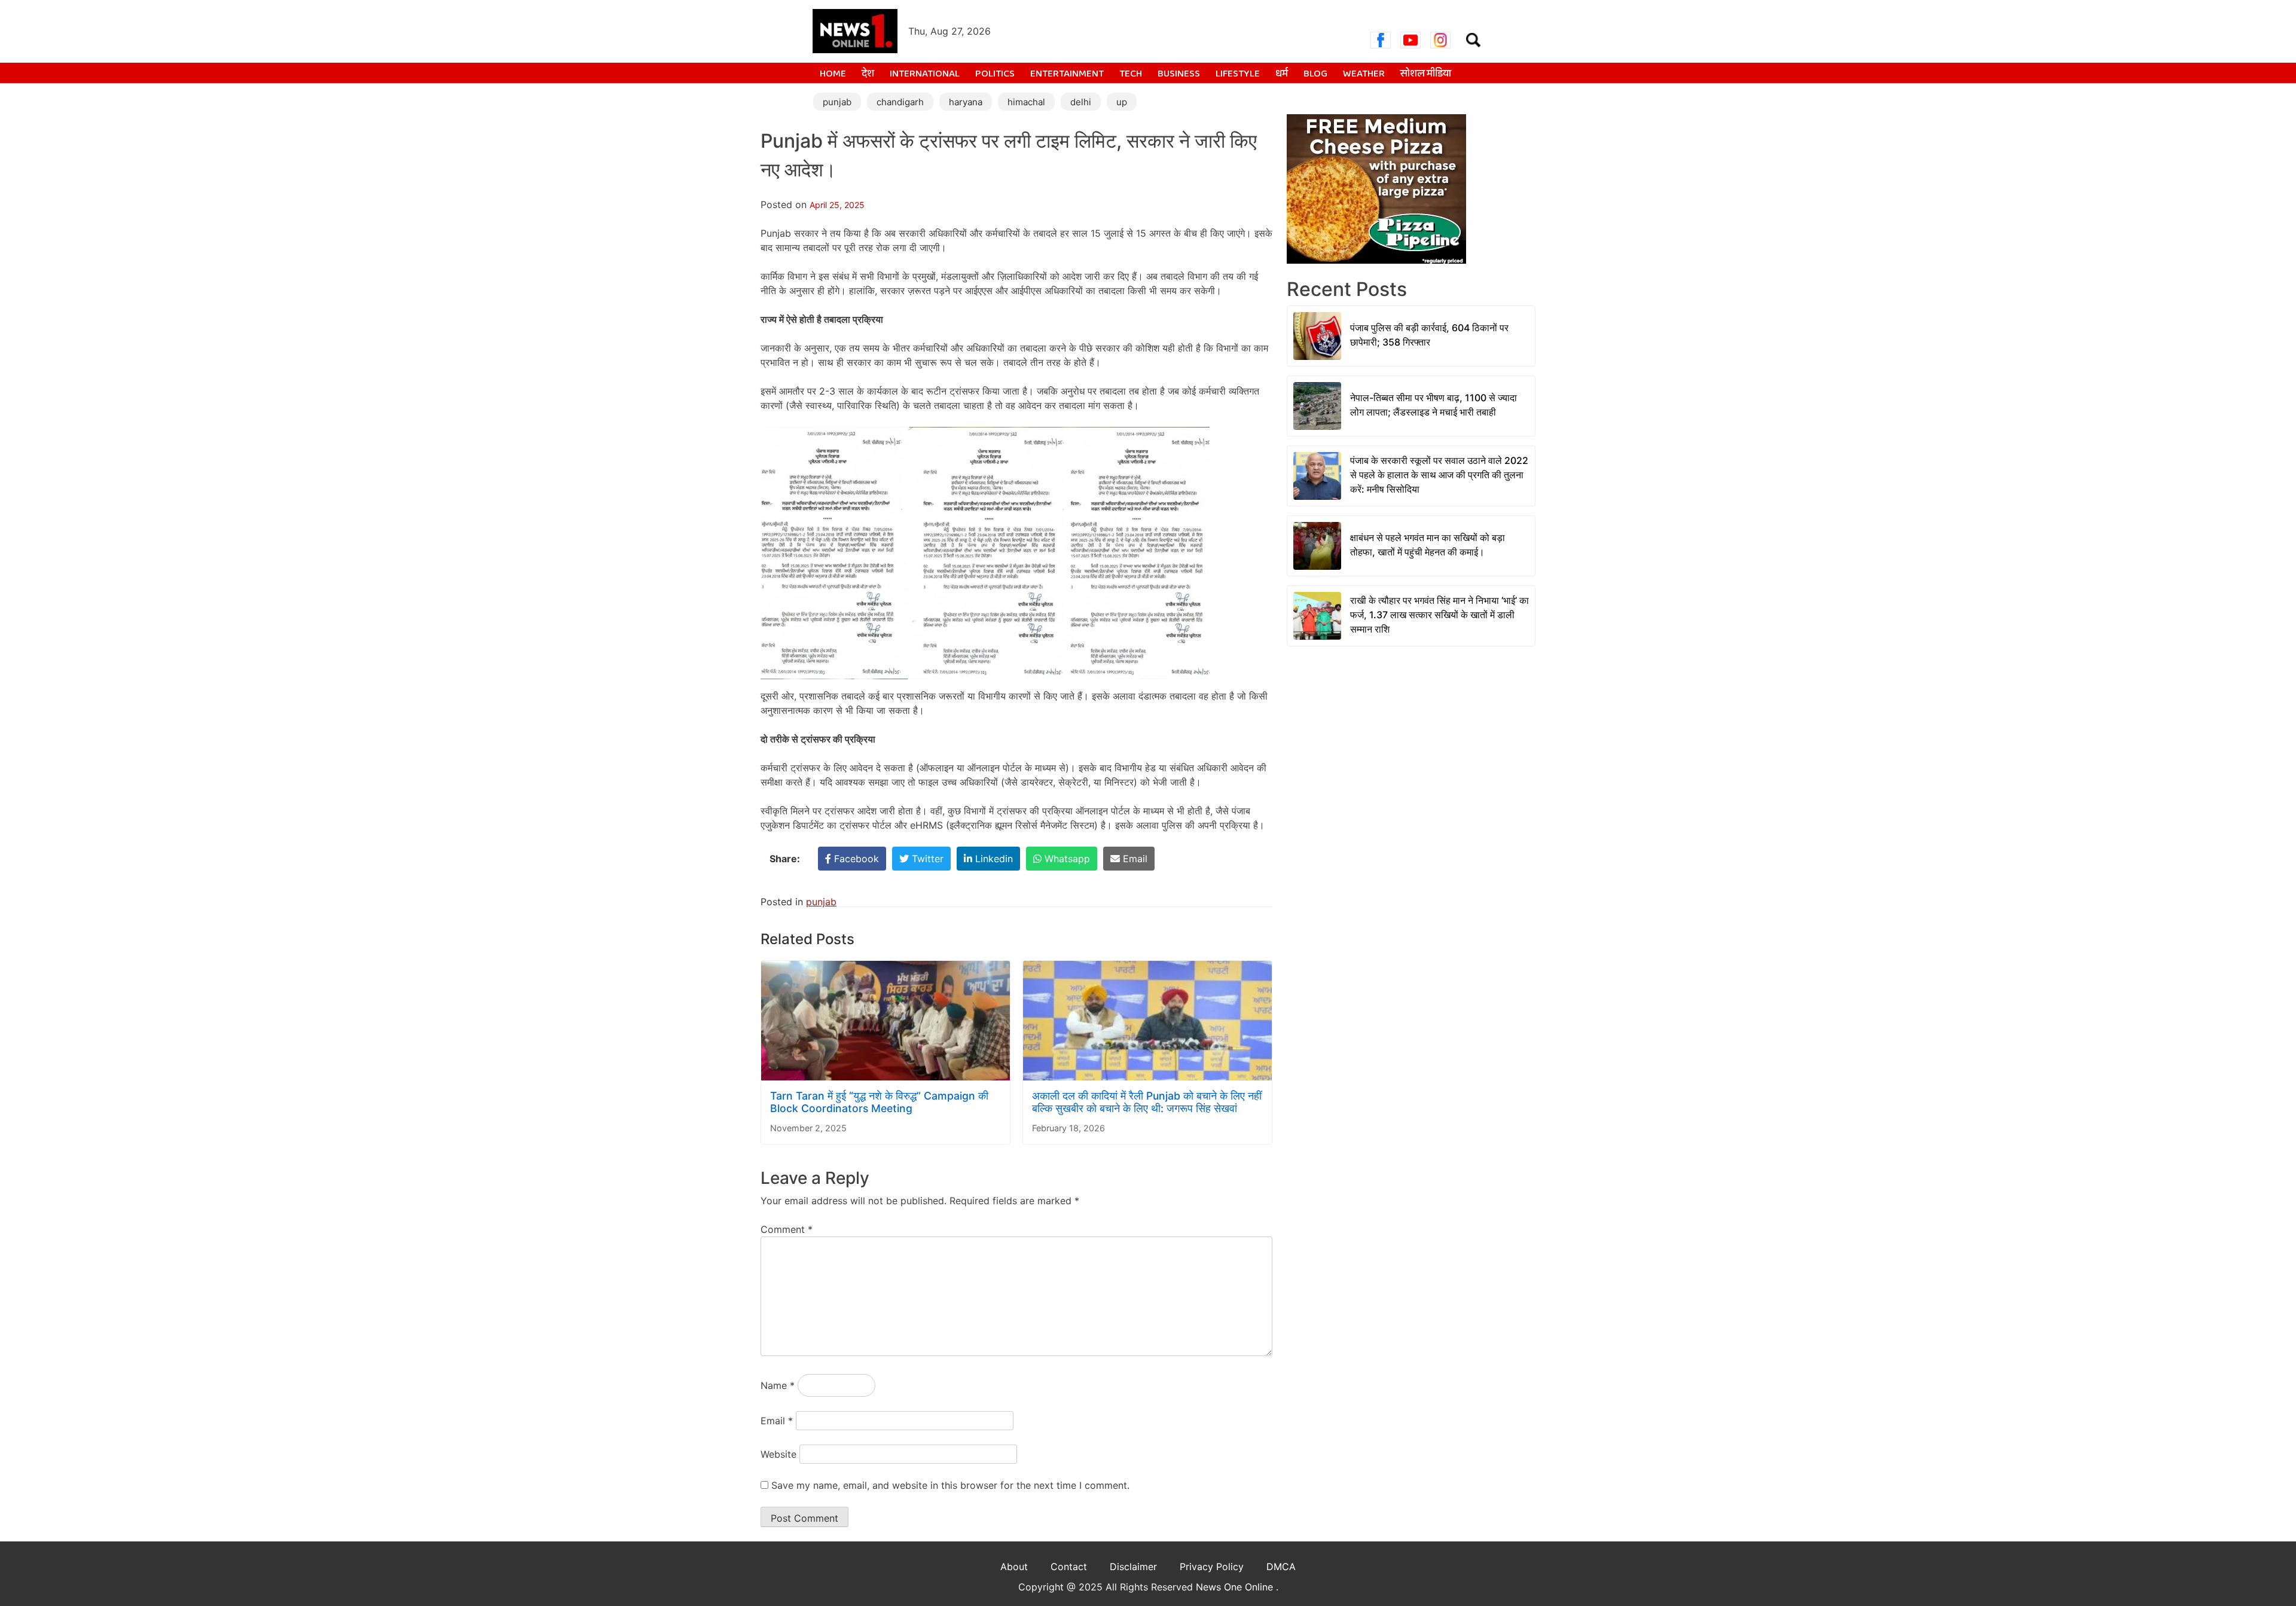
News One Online (1236, 1587)
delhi (1081, 102)
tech (1131, 74)
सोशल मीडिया (1426, 74)
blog (1315, 74)
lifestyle (1238, 74)
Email (777, 1421)
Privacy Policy (1212, 1567)
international (925, 74)
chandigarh (900, 102)
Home (833, 74)
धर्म (1282, 74)
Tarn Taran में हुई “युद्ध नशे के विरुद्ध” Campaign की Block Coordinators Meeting (879, 1102)
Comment (787, 1229)
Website (778, 1454)
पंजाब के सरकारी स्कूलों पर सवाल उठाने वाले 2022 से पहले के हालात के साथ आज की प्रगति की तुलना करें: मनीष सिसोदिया (1439, 475)
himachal (1026, 102)
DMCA (1281, 1567)
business (1179, 74)
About (1014, 1567)
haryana (966, 102)
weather (1364, 74)
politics (995, 74)
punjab (837, 102)
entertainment (1067, 74)
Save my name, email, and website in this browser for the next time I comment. (950, 1485)
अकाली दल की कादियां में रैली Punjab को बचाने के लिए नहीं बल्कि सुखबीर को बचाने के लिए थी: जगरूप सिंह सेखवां (1147, 1102)
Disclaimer (1133, 1567)
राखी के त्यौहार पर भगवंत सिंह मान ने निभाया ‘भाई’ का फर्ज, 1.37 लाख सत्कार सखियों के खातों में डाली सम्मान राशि (1439, 615)
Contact (1069, 1567)
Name (778, 1385)
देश (868, 74)
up (1122, 102)
